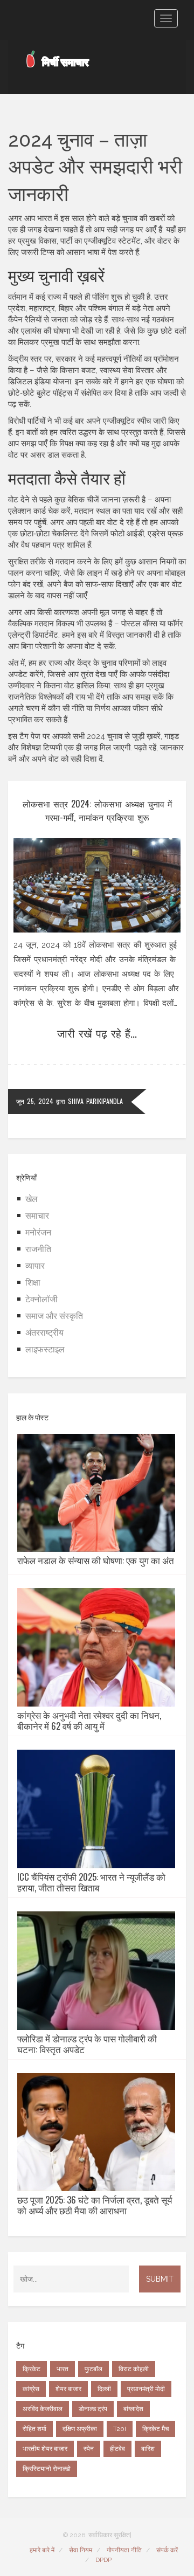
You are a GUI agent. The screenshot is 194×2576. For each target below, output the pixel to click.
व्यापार (35, 1266)
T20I (120, 2429)
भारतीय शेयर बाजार (45, 2449)
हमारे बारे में (42, 2550)
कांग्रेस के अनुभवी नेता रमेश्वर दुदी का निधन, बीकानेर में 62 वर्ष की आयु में (89, 1721)
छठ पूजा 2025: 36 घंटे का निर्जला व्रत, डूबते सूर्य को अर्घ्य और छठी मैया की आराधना (95, 2205)
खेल (32, 1199)
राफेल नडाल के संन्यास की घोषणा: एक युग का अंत (96, 1560)
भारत (63, 2369)
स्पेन (89, 2449)
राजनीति (38, 1249)
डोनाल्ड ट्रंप (93, 2409)
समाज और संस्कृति (54, 1316)
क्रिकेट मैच (155, 2429)
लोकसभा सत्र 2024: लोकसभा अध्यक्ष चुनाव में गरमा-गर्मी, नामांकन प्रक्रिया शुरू (97, 810)
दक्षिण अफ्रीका (80, 2429)
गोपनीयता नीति (124, 2550)
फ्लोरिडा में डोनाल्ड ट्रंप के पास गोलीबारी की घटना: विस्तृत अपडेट (87, 2044)
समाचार (37, 1216)
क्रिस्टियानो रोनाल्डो (47, 2469)
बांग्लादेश (133, 2409)
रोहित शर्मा (34, 2429)
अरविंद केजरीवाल (43, 2409)
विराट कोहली (134, 2369)
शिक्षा (33, 1283)
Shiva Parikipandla (95, 1101)
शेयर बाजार (68, 2389)
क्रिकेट (32, 2369)
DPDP (103, 2560)
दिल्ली (104, 2389)
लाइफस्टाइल (45, 1349)
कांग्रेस (31, 2389)
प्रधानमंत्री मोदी (146, 2389)
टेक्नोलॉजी (41, 1299)
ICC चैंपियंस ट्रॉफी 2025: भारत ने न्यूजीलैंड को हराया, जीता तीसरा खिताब (91, 1882)
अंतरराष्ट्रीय (44, 1333)
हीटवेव (117, 2449)
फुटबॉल (93, 2369)
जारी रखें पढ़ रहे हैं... (97, 1033)
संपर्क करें (167, 2550)
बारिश (148, 2449)
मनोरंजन (38, 1232)
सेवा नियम (81, 2550)
